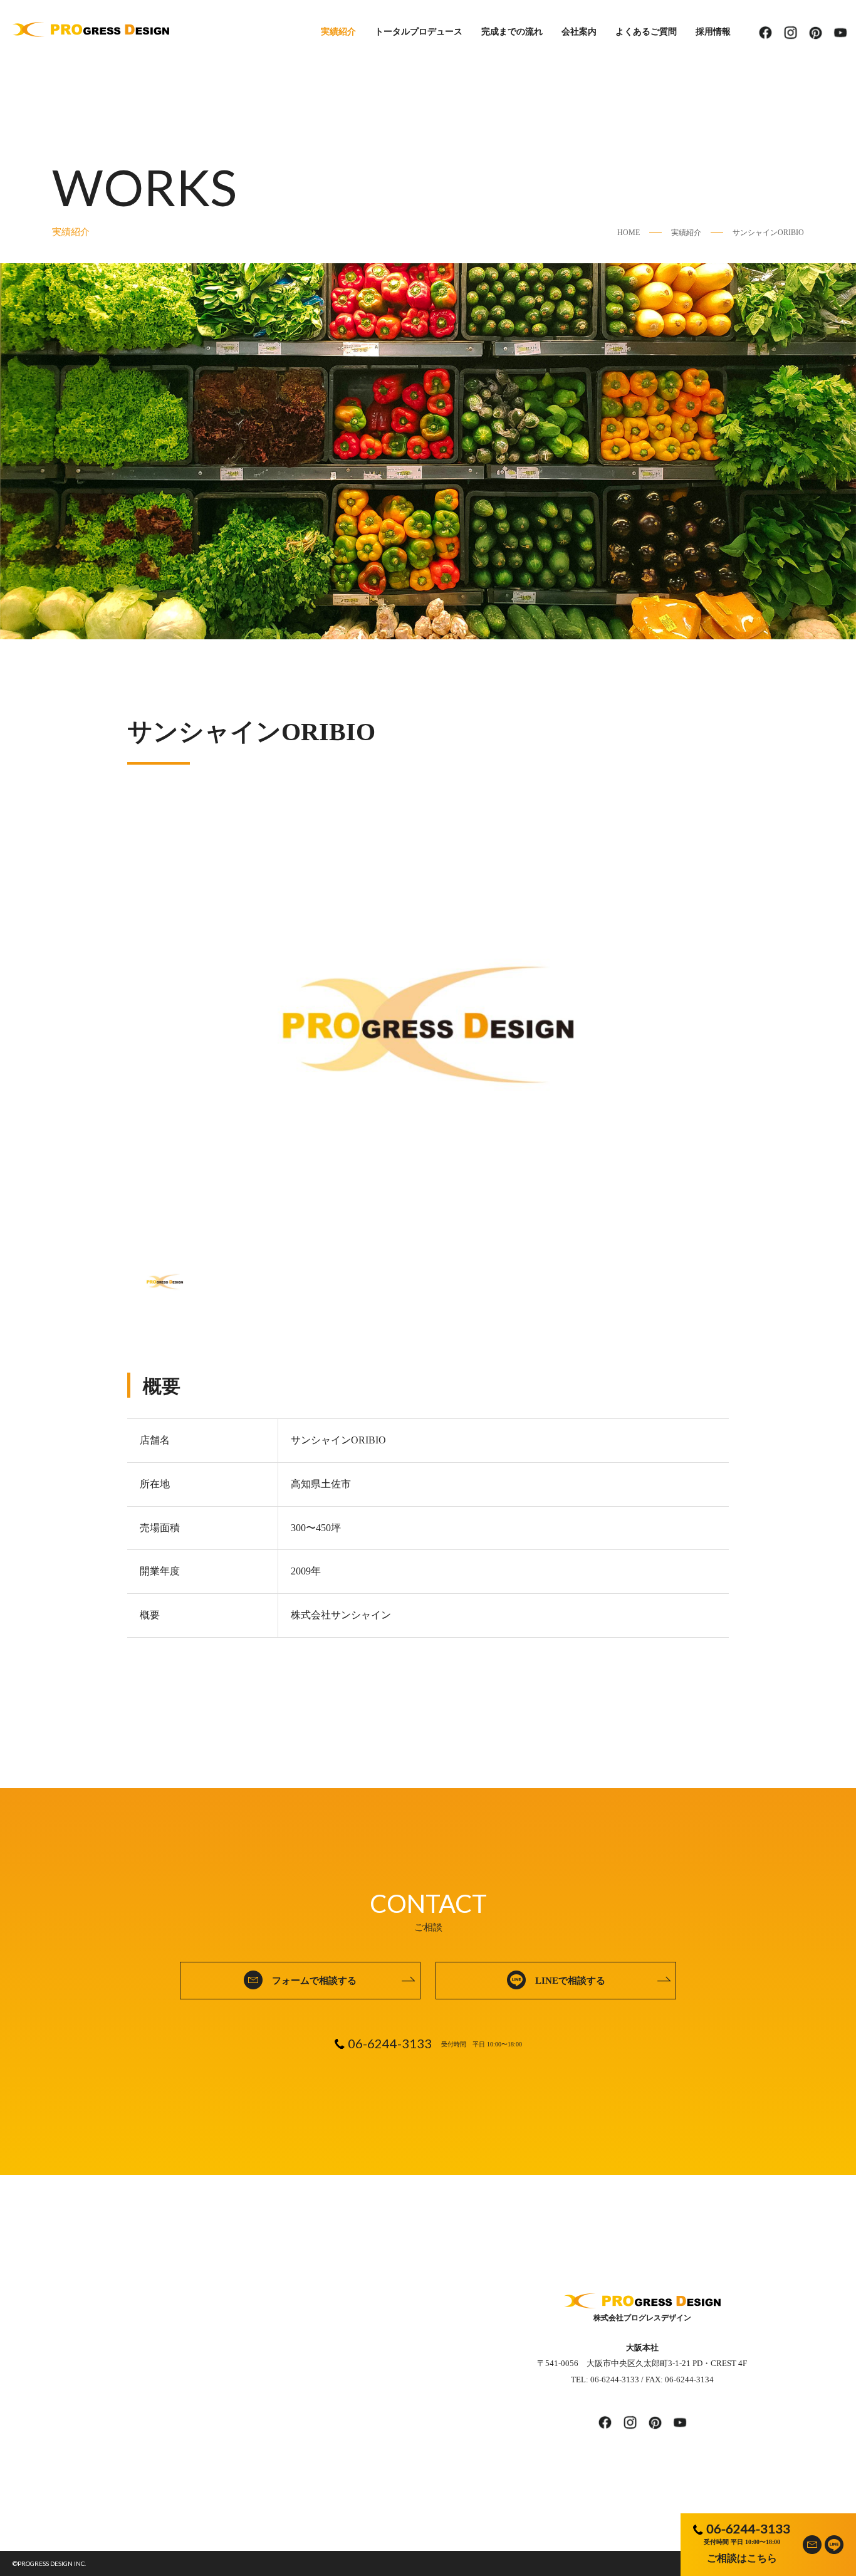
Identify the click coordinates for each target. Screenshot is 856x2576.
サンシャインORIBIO (768, 233)
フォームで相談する (314, 1981)
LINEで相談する (570, 1981)
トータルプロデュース (419, 32)
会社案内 (579, 32)
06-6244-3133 (748, 2528)
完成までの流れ (512, 32)
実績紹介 (338, 32)
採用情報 (713, 32)
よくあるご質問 (646, 32)
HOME (629, 233)
